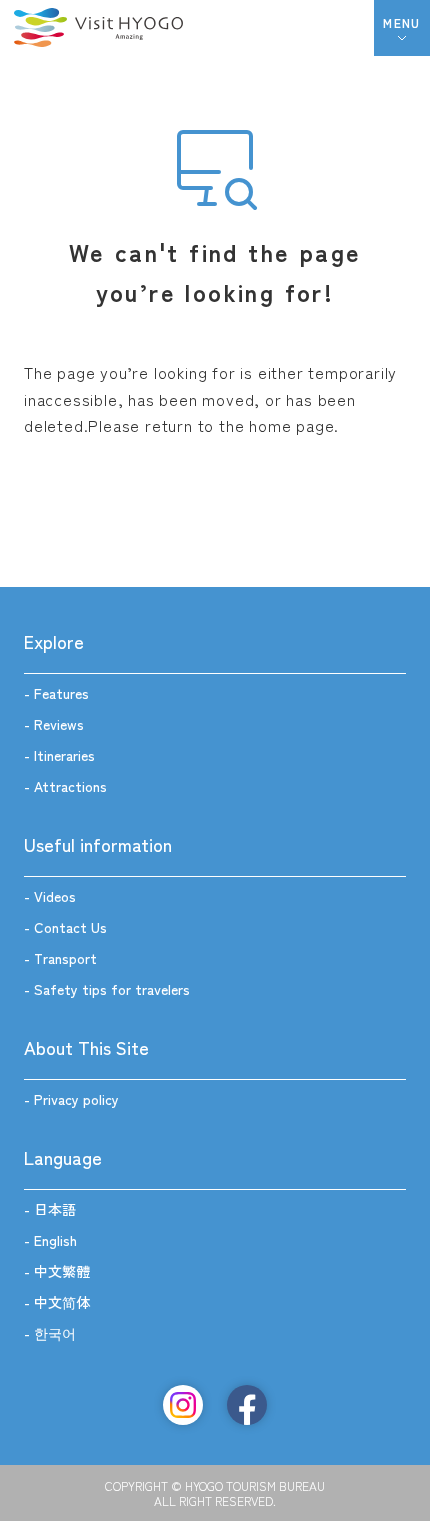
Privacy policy (76, 1099)
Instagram (183, 1405)
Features (61, 693)
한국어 (55, 1333)
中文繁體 (62, 1271)
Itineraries (64, 755)
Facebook (247, 1405)
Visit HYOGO (98, 28)
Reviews (59, 724)
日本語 (55, 1209)
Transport (65, 958)
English (55, 1240)
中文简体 (62, 1302)
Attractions (70, 786)
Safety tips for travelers (112, 989)
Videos (55, 896)
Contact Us (70, 927)
